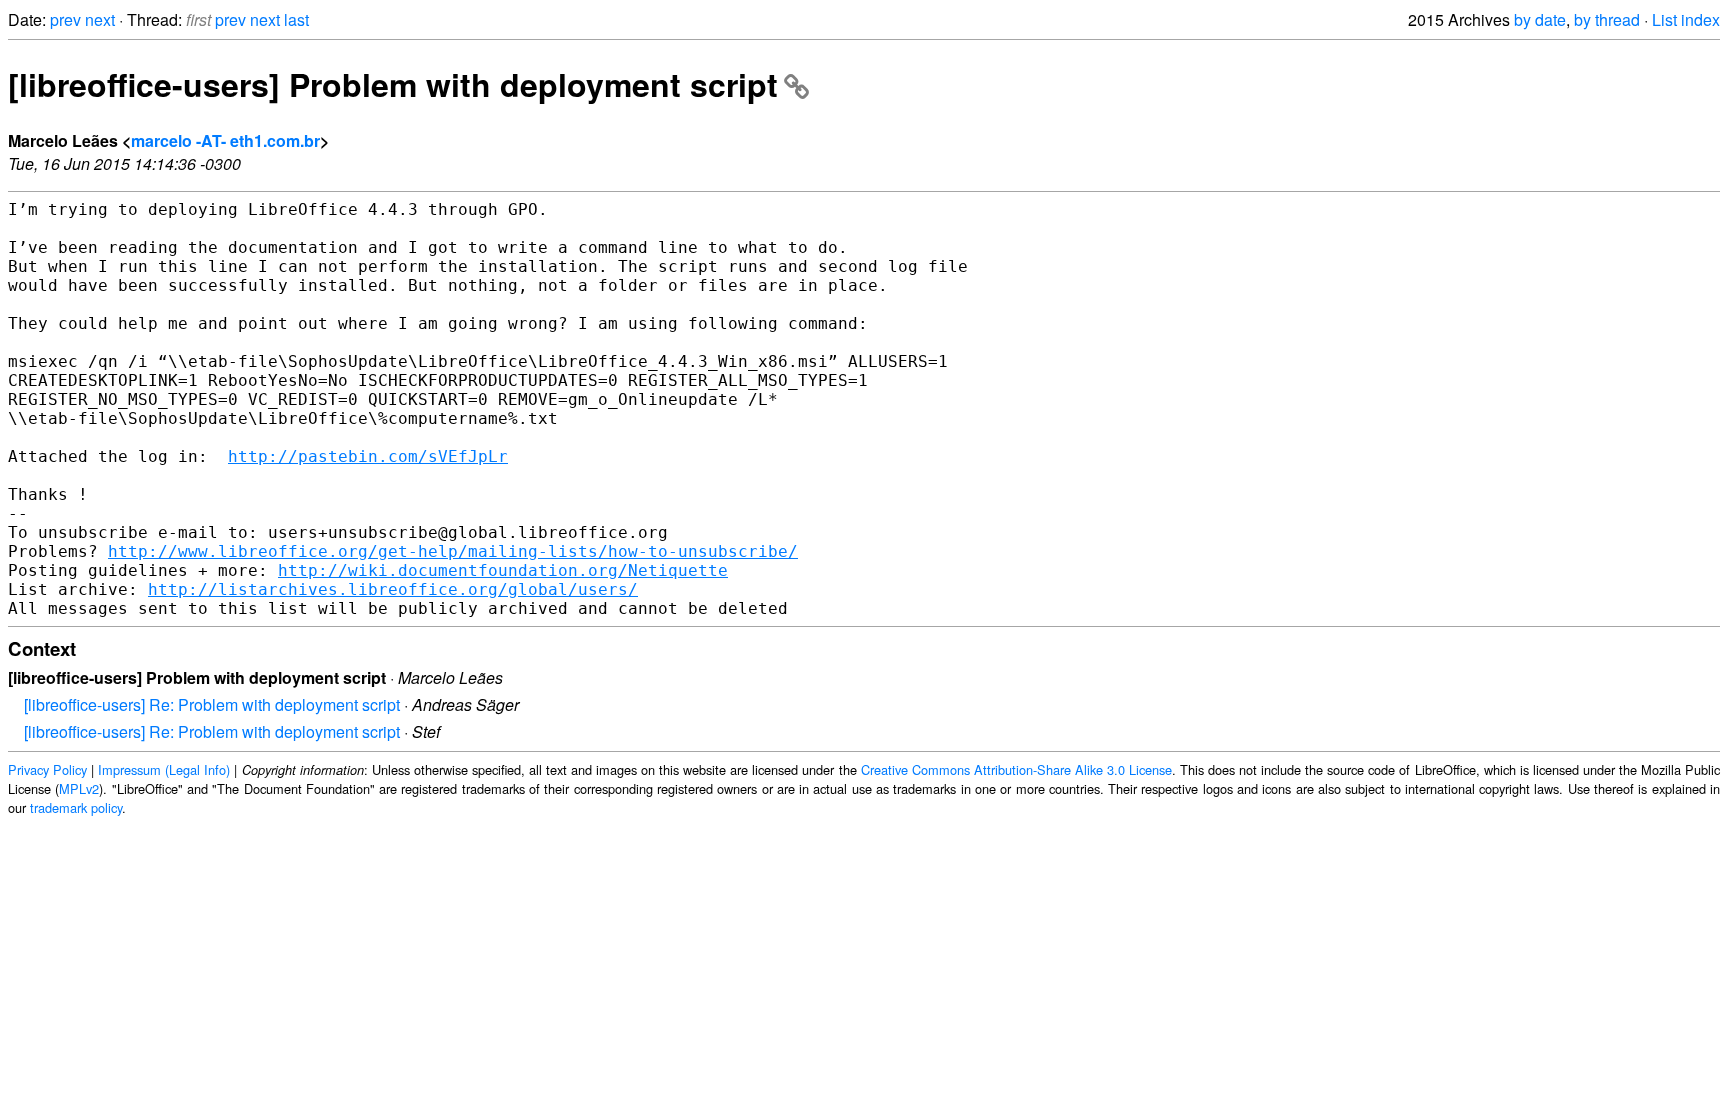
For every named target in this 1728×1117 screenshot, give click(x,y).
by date (1540, 19)
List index (1686, 19)
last (296, 19)
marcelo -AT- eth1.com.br (225, 140)
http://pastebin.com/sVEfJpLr (368, 456)
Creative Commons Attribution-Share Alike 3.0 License (1016, 769)
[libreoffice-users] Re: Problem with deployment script (212, 704)
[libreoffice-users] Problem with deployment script (393, 84)
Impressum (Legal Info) (164, 769)
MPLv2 (79, 788)
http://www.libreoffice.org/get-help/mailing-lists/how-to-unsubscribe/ (453, 551)
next (100, 19)
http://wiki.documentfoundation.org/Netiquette (503, 570)
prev (65, 19)
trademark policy (76, 807)
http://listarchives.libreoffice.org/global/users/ (393, 589)
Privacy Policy (47, 769)
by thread (1607, 19)
